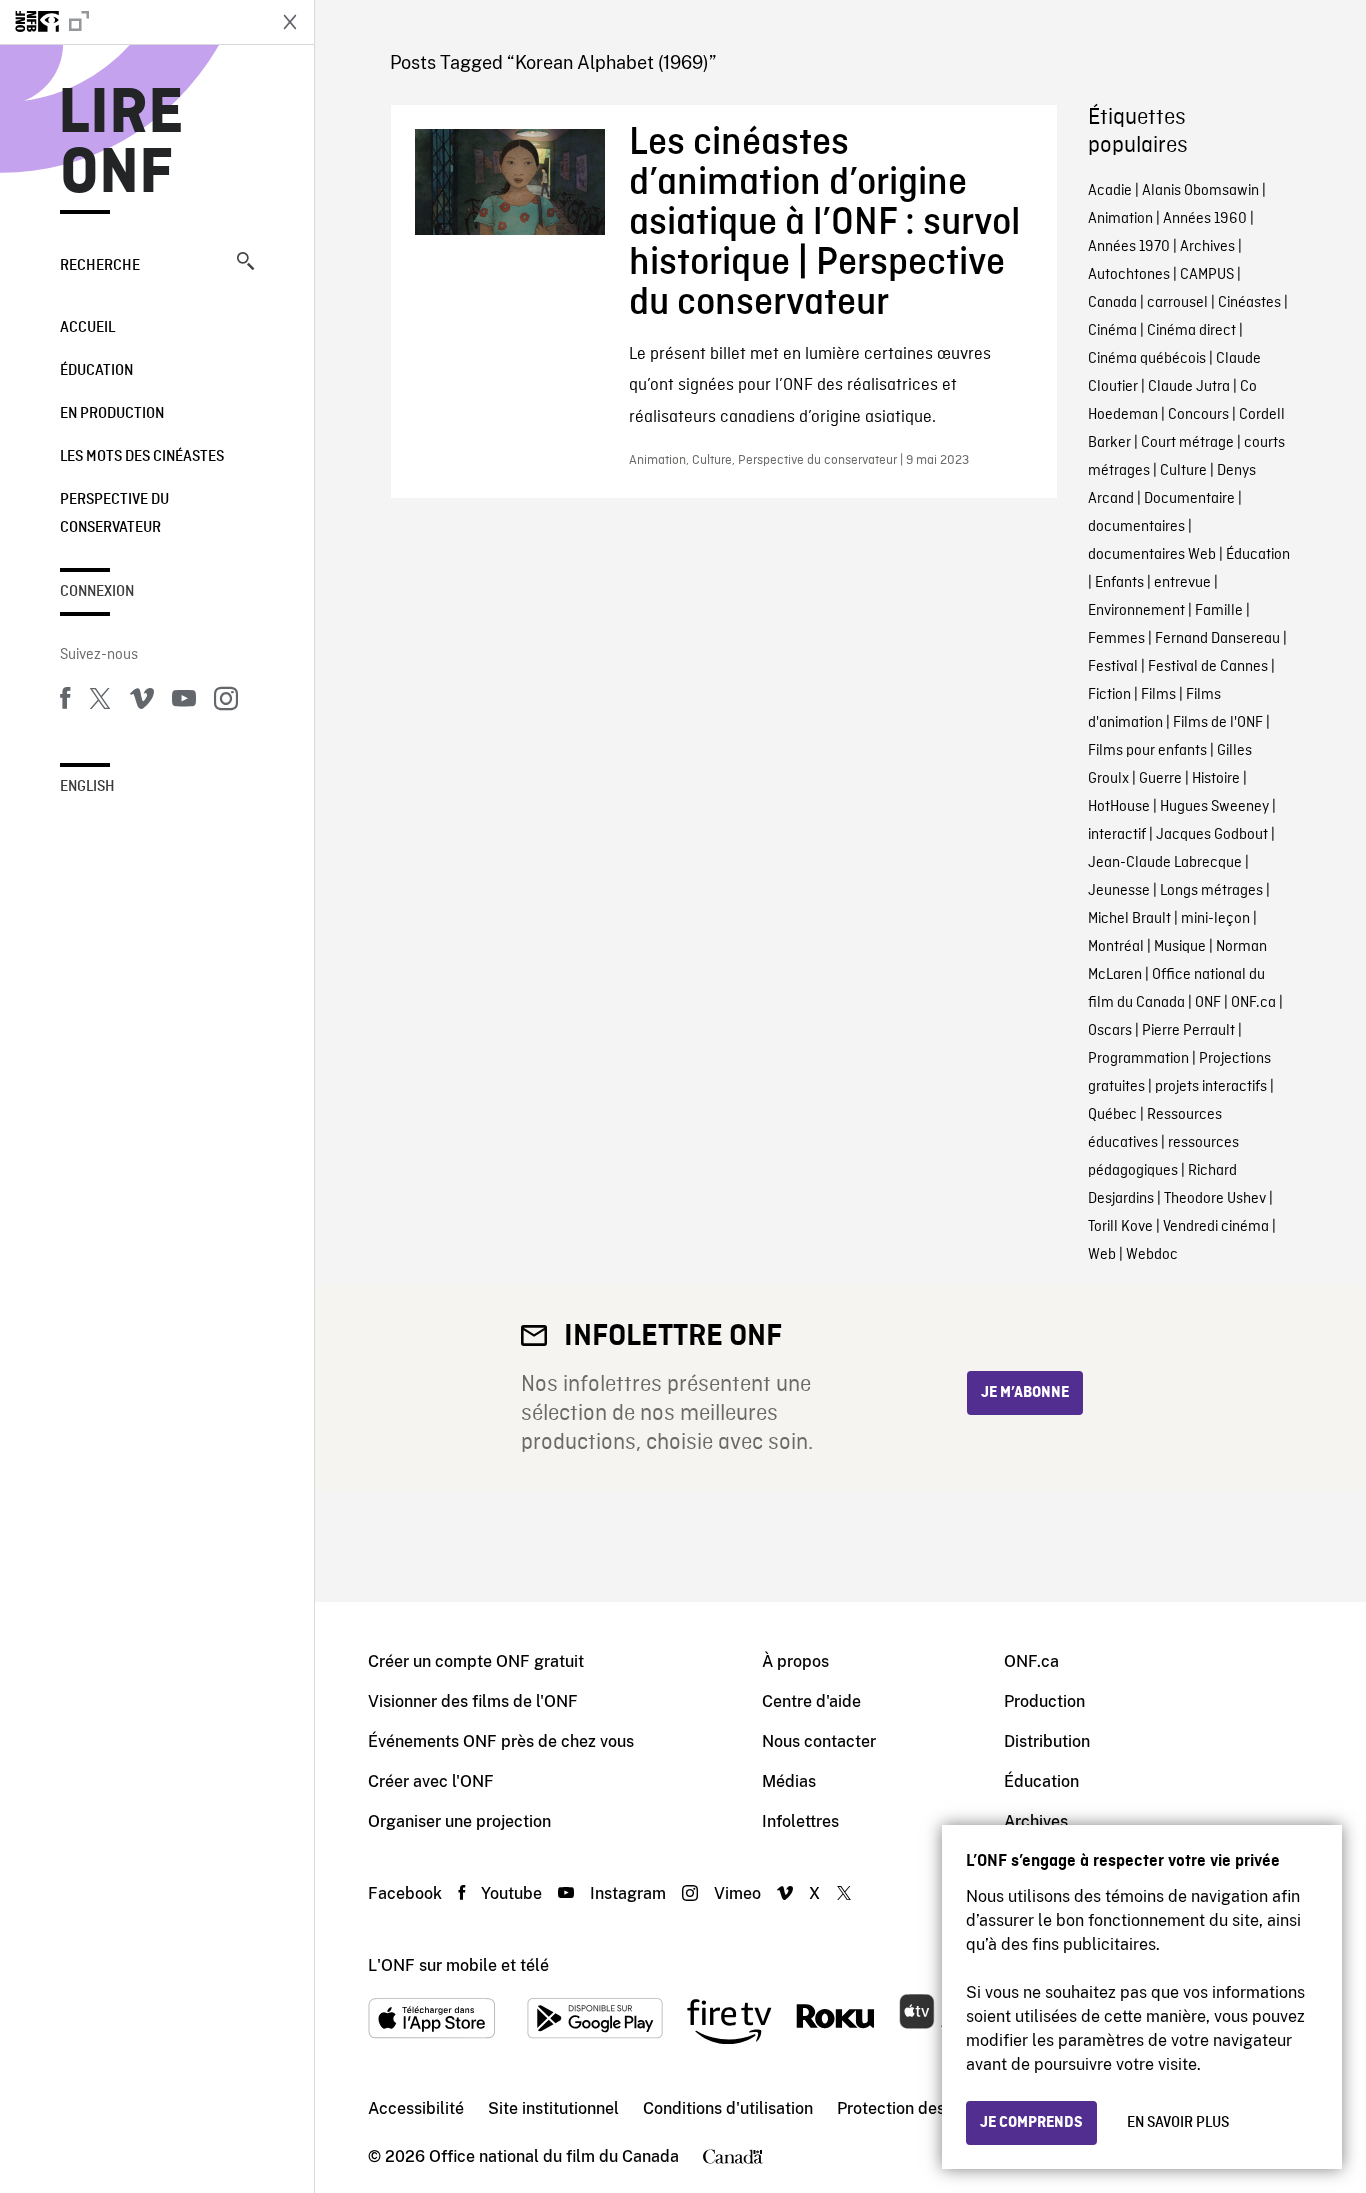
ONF (1208, 1003)
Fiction (1109, 695)
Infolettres (800, 1821)
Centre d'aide (811, 1701)
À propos (795, 1661)
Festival (1113, 667)
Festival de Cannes (1208, 667)
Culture (1183, 471)
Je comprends (1031, 2123)
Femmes (1116, 639)
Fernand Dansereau (1217, 639)
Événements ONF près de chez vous (501, 1741)
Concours (1198, 415)
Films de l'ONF (1218, 723)
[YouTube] (184, 702)
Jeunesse (1119, 891)
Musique (1180, 947)
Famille (1219, 611)
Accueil (87, 328)
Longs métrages (1211, 891)
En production (112, 414)
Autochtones (1129, 275)
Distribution (1047, 1741)
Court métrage (1187, 443)
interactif (1117, 835)
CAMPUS (1207, 275)
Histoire (1216, 779)
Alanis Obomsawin (1200, 191)
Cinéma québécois (1147, 359)
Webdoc (1152, 1255)
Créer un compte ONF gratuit (476, 1661)
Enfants (1119, 583)
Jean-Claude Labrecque (1165, 863)
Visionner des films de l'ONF (473, 1701)
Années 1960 (1205, 219)
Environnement (1136, 611)
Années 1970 (1129, 247)
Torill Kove (1120, 1227)
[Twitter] (100, 702)
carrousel (1177, 303)
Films (1158, 695)
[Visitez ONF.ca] (132, 22)
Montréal (1116, 947)
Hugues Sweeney (1214, 807)
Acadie (1110, 191)
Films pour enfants (1147, 751)
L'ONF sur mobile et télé (458, 1965)
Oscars (1110, 1031)
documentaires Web (1152, 555)
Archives (1207, 247)
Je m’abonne (1025, 1393)
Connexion (97, 592)
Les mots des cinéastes (142, 457)
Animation (1120, 219)
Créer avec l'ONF (431, 1781)
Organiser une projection (459, 1821)
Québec (1112, 1115)
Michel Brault (1129, 919)
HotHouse (1119, 807)
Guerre (1160, 779)
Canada (1112, 303)
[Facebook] (65, 702)
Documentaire (1189, 499)
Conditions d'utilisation (728, 2108)
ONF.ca (1253, 1003)
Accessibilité (416, 2108)
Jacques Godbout (1212, 835)
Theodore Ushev (1215, 1199)
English (87, 787)
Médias (789, 1781)
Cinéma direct (1191, 331)
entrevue (1182, 583)
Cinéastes (1249, 303)
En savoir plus (1178, 2123)
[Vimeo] (142, 702)
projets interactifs (1211, 1087)
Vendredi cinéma (1216, 1227)
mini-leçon (1215, 919)
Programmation (1138, 1059)
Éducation (96, 371)
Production (1044, 1701)
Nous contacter (819, 1741)
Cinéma (1112, 331)
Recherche (100, 266)
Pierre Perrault (1188, 1031)
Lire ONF (121, 144)
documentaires (1136, 527)
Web (1102, 1255)
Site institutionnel (553, 2108)
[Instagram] (226, 702)
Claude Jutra (1189, 387)
